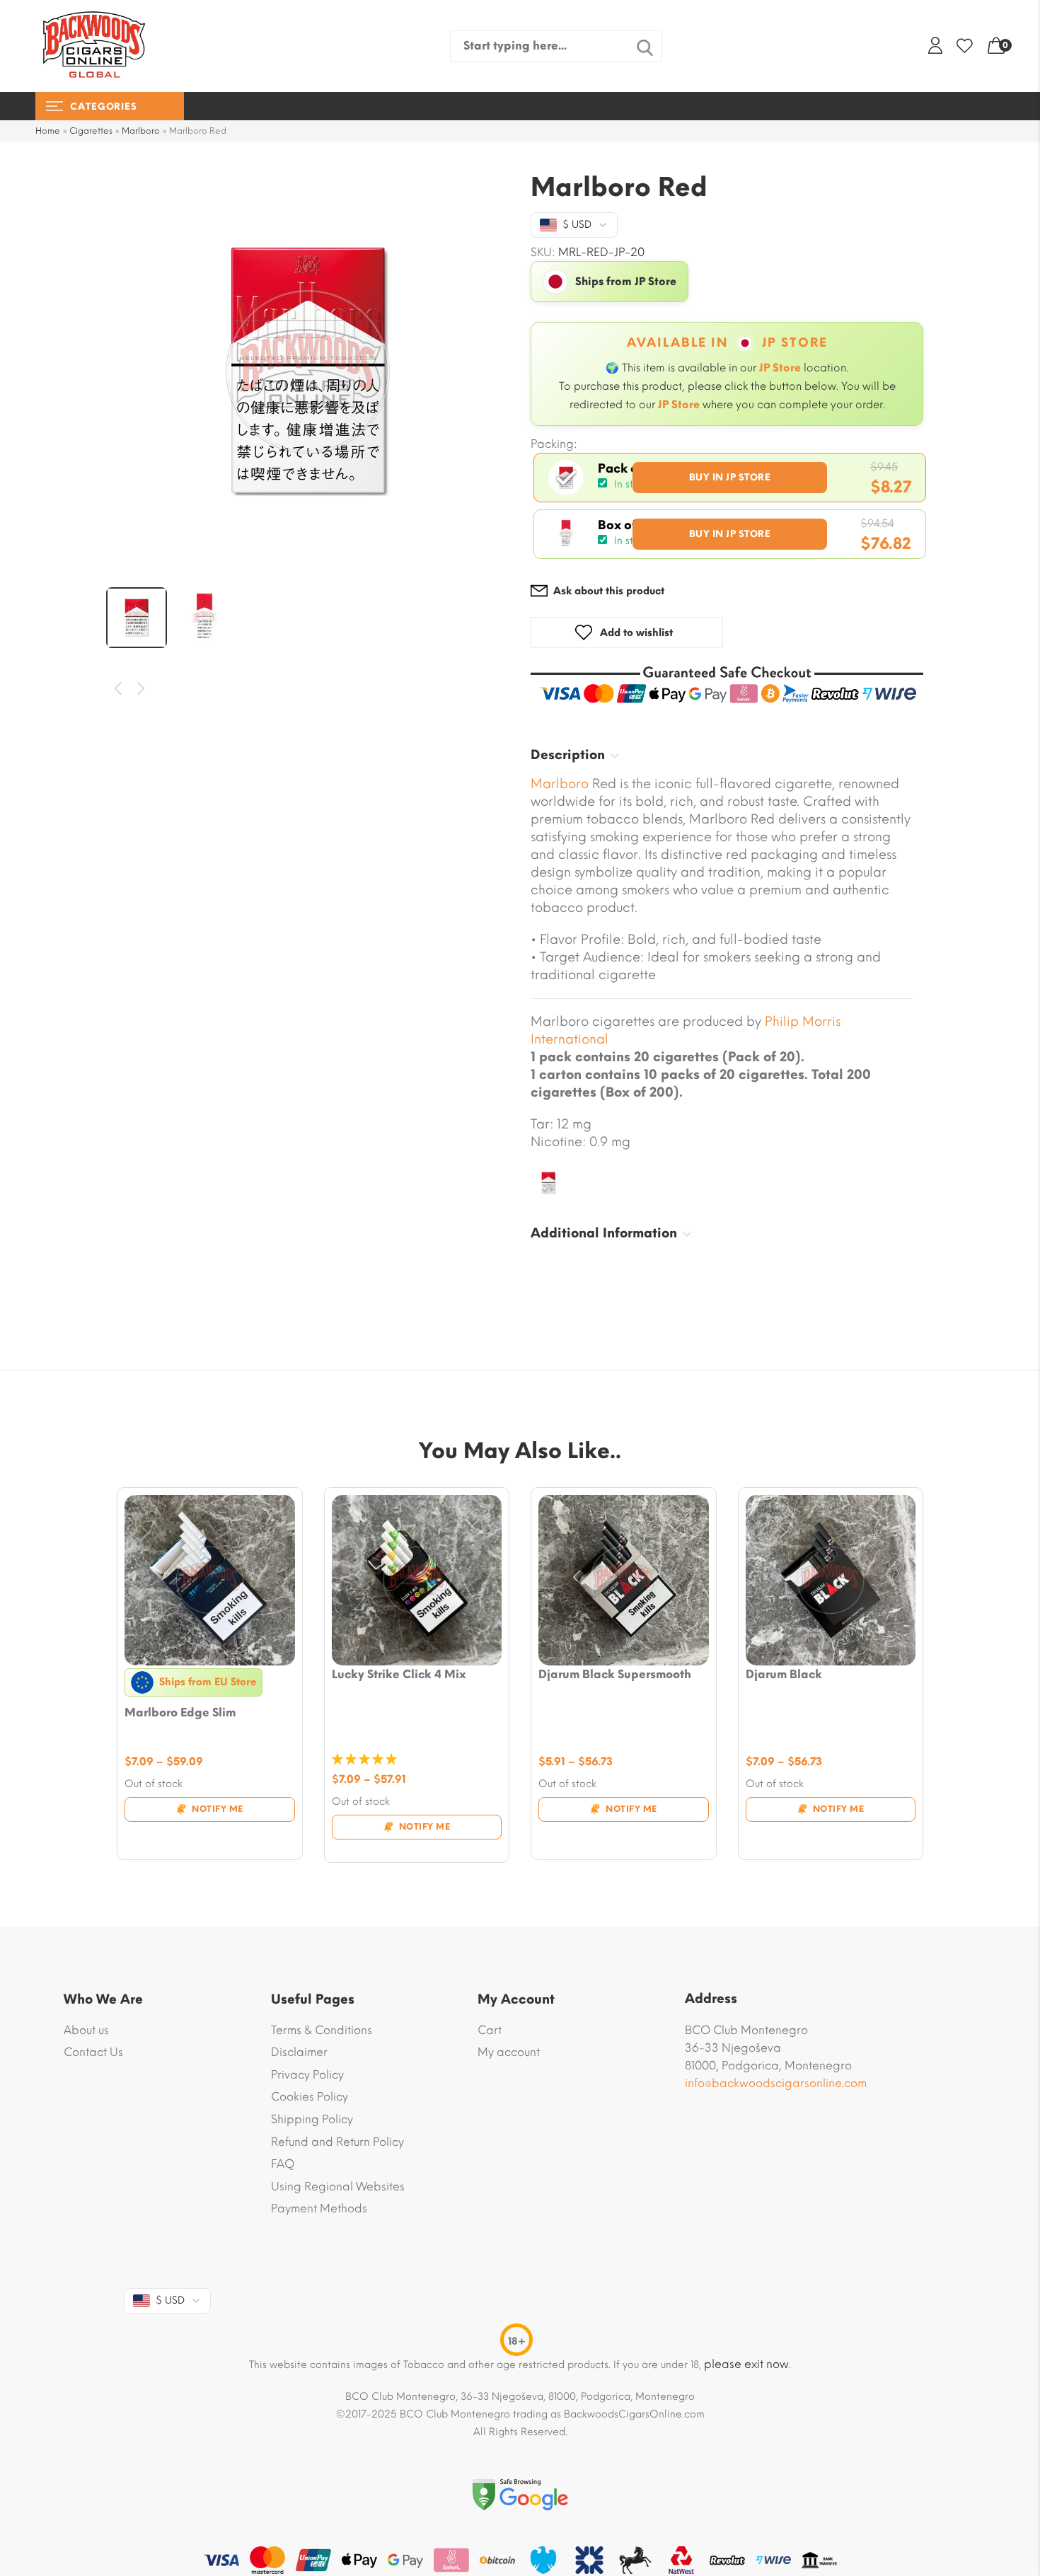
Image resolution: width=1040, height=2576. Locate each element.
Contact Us (93, 2052)
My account (509, 2052)
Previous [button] (119, 689)
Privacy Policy (307, 2075)
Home (48, 131)
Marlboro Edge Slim (180, 1712)
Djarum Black (784, 1674)
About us (86, 2030)
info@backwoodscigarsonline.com (776, 2083)
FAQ (283, 2164)
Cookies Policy (310, 2097)
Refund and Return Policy (337, 2142)
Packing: (554, 444)
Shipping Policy (312, 2119)
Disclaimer (299, 2052)
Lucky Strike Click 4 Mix (399, 1674)
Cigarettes (91, 131)
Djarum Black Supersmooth (615, 1674)
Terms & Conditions (322, 2030)
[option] (308, 371)
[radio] (730, 478)
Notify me (218, 1809)
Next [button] (142, 689)
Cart (490, 2030)
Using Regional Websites (338, 2187)
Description (568, 755)
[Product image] (210, 1580)
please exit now (746, 2364)
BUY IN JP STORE (730, 477)
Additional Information (604, 1233)
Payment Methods (319, 2208)
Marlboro (141, 131)
